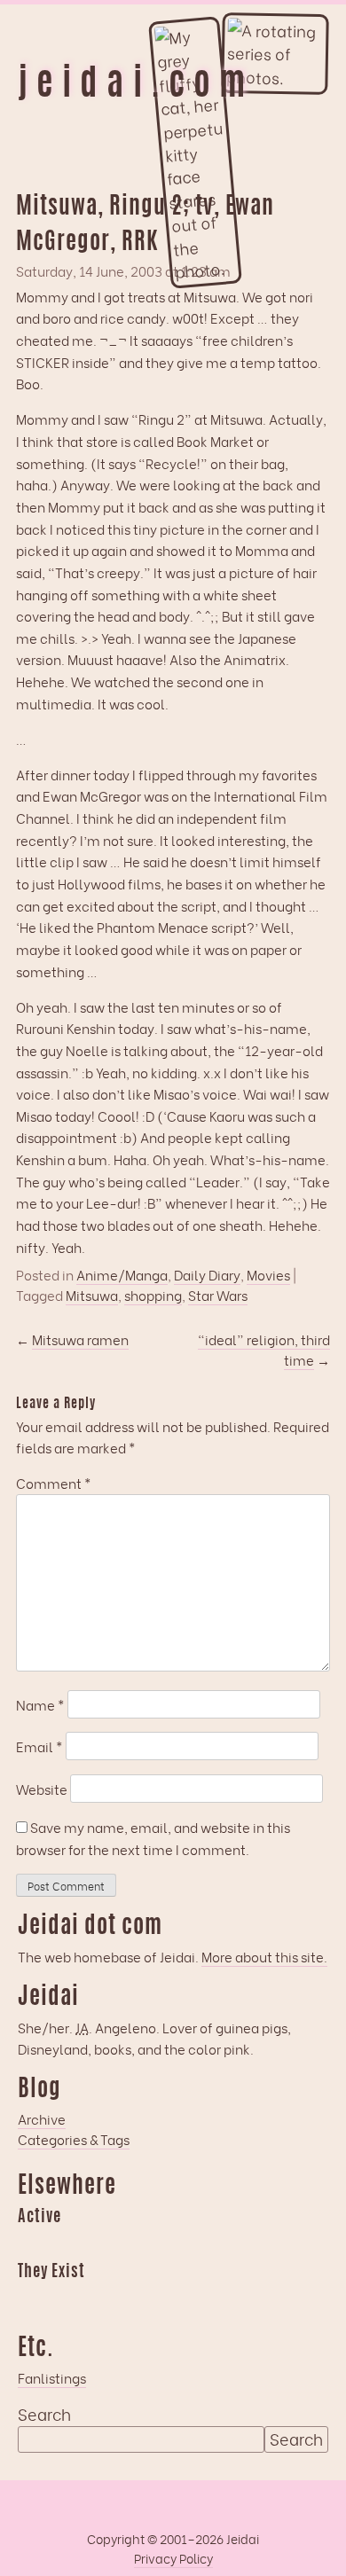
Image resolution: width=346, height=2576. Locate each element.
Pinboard (169, 2243)
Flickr (100, 2298)
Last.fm (100, 2243)
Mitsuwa (92, 1295)
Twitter (135, 2298)
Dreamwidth (31, 2243)
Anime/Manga (122, 1275)
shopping (153, 1295)
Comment (54, 1483)
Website (42, 1789)
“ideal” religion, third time (264, 1349)
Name (40, 1704)
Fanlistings (52, 2377)
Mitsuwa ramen (80, 1339)
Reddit (204, 2243)
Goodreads (66, 2243)
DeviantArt (169, 2298)
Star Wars (218, 1295)
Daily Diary (207, 1275)
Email (39, 1746)
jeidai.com (136, 86)
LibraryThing (31, 2298)
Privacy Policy (173, 2558)
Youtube (66, 2298)
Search (44, 2414)
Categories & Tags (74, 2139)
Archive (42, 2118)
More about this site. (264, 1956)
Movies (268, 1275)
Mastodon (135, 2243)
